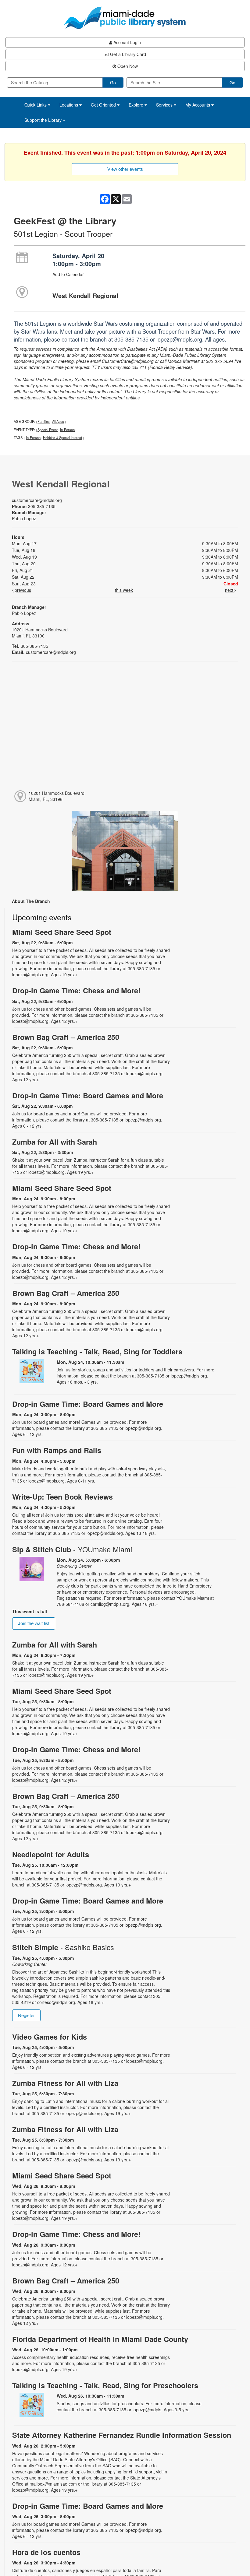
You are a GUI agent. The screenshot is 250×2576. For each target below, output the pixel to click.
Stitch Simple (63, 1947)
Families (44, 421)
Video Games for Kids (50, 2037)
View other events (125, 169)
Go (113, 82)
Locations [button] (69, 105)
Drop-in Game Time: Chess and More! (76, 990)
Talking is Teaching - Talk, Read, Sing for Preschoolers (105, 2385)
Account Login (127, 42)
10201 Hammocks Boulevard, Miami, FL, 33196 (57, 796)
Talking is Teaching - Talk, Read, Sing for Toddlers (97, 1351)
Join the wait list (34, 1623)
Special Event (48, 430)
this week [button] (124, 590)
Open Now (127, 66)
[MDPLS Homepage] (125, 18)
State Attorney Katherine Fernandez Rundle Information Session (122, 2435)
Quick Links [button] (36, 105)
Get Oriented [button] (104, 105)
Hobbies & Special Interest (62, 437)
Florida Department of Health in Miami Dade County (100, 2339)
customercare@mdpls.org (37, 500)
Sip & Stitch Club (72, 1549)
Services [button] (165, 105)
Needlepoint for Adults (51, 1854)
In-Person (67, 430)
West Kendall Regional (85, 295)
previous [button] (22, 590)
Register (26, 2015)
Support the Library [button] (44, 120)
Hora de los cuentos (46, 2552)
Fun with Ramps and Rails (57, 1450)
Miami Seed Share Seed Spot (62, 932)
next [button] (230, 590)
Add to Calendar (68, 274)
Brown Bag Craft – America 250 (66, 1037)
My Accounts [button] (198, 105)
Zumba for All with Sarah (55, 1142)
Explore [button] (137, 105)
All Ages (58, 421)
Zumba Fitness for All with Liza (65, 2083)
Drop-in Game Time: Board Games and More (88, 1095)
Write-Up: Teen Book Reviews (62, 1497)
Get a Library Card (127, 54)
